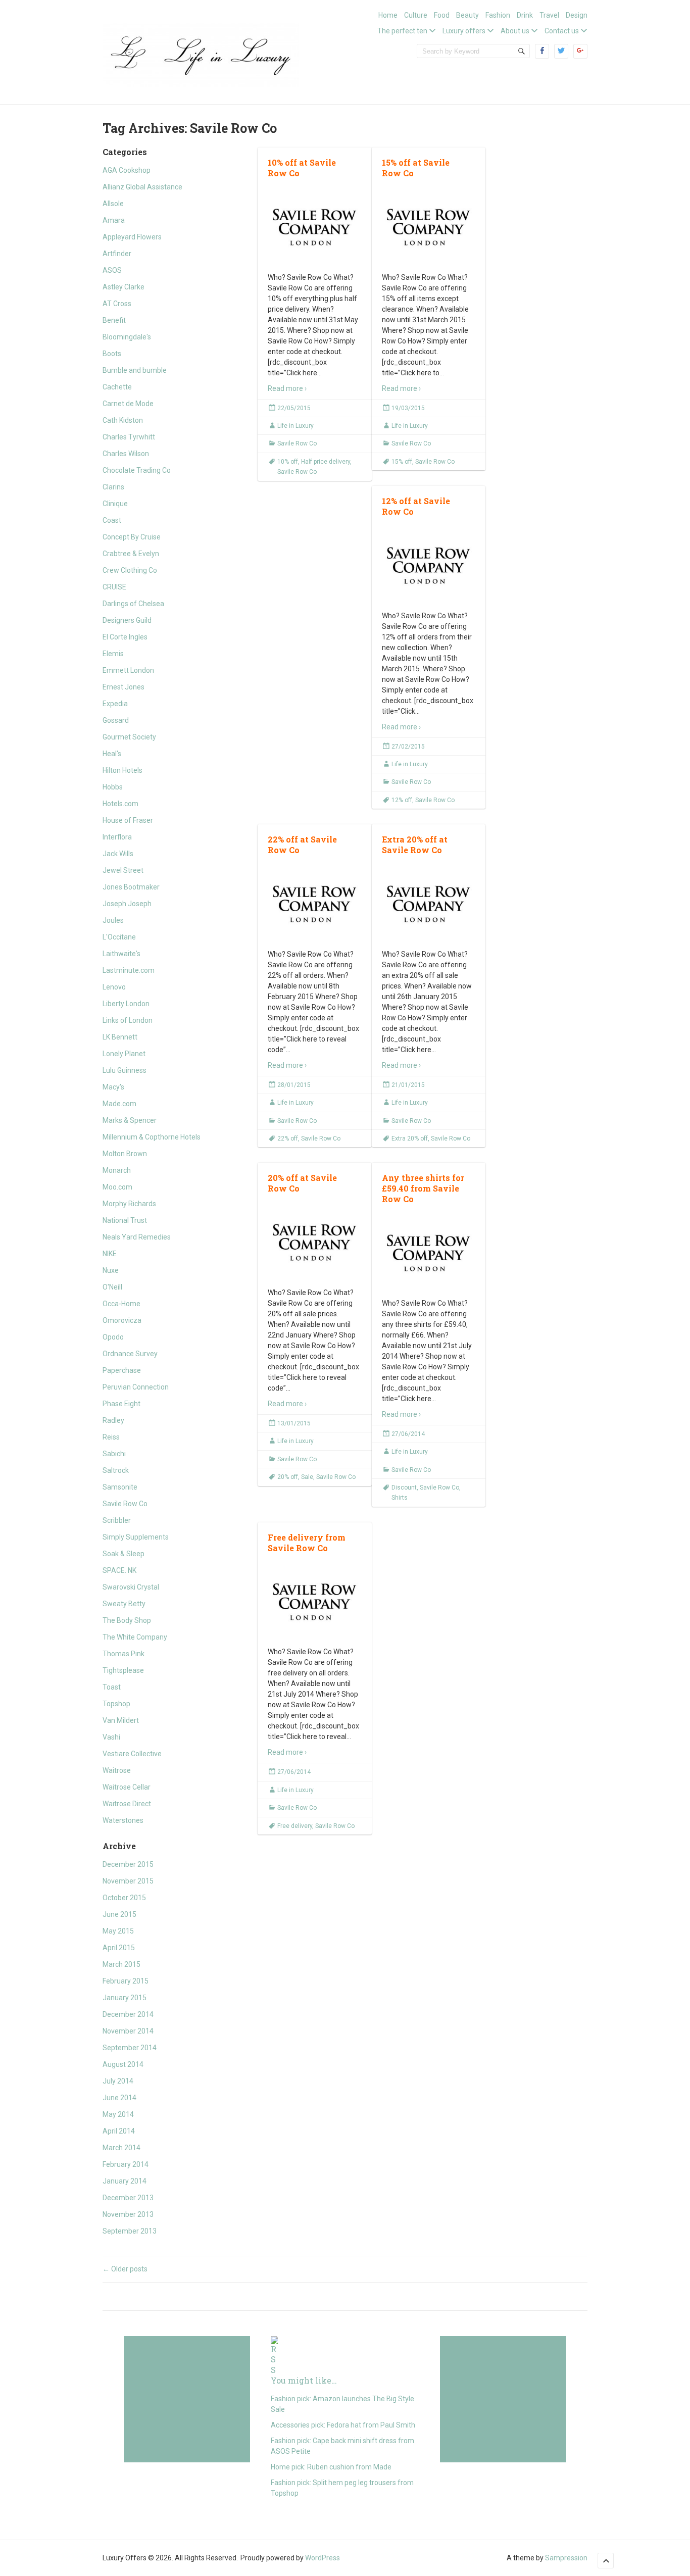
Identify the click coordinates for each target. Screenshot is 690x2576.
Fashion (498, 15)
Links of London (128, 1020)
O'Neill (112, 1287)
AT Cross (117, 304)
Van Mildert (121, 1720)
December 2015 (128, 1864)
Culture (416, 15)
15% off (402, 462)
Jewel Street (123, 870)
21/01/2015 (408, 1085)
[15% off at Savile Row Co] (429, 227)
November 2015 (128, 1881)
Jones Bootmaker (131, 887)
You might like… (304, 2380)
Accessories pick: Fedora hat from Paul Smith (343, 2425)
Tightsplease (123, 1670)
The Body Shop (127, 1620)
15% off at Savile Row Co (416, 168)
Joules (113, 920)
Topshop (116, 1704)
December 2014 (128, 2014)
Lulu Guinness (125, 1070)
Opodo (113, 1337)
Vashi (111, 1737)
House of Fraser (128, 820)
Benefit (114, 320)
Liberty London (126, 1004)
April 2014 (119, 2131)
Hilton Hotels (122, 770)
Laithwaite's (121, 954)
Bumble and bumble (135, 370)
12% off (402, 800)
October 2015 (124, 1898)
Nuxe (111, 1270)
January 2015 (125, 1998)
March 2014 (121, 2148)
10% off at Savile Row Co (302, 168)
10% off (288, 462)
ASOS (112, 270)
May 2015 (118, 1931)
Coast (112, 520)
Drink (525, 15)
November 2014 (128, 2031)
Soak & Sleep (124, 1554)
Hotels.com (120, 804)
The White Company (135, 1637)
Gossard (116, 720)
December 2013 (128, 2198)
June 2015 (119, 1914)
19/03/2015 (408, 408)
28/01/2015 (294, 1085)
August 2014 (123, 2064)
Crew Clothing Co (130, 570)
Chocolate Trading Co (137, 470)
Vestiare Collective (132, 1754)
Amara (114, 220)
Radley (113, 1420)
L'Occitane (119, 937)
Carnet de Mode (128, 404)
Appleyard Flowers (132, 237)
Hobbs (113, 787)
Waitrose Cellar (127, 1787)
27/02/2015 (408, 747)
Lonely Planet (124, 1054)
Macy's (113, 1087)
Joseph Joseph (127, 904)
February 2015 (126, 1981)
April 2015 (119, 1948)
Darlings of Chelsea (133, 604)
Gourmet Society (129, 737)
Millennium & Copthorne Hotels (152, 1137)
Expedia (115, 704)
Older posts (125, 2269)
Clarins (113, 487)
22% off (288, 1138)
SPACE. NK (119, 1570)
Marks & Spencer (130, 1120)
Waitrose (117, 1770)
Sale (307, 1477)
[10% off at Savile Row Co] (315, 227)
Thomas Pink (124, 1654)
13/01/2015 (294, 1423)
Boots (112, 354)
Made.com (119, 1104)
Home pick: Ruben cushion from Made (331, 2467)
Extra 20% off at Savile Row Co (415, 845)
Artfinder (117, 254)
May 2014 (118, 2114)
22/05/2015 (294, 408)
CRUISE (114, 587)
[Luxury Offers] (201, 53)
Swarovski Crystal (131, 1587)
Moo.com (117, 1187)
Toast (112, 1687)
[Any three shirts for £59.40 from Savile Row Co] (429, 1252)
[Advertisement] (187, 2399)
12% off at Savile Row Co (416, 506)
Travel (549, 15)
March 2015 (121, 1964)
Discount (404, 1488)
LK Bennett (120, 1037)
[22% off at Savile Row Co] (315, 903)
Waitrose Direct (127, 1804)
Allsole (113, 204)
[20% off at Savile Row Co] (315, 1242)
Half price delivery (326, 462)
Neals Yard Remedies (137, 1237)
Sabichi (114, 1454)
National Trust (125, 1220)
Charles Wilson (126, 454)
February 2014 (126, 2164)
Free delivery (295, 1826)
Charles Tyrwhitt (129, 437)
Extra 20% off (410, 1138)
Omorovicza (122, 1320)
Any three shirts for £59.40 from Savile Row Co (423, 1188)
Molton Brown (125, 1154)
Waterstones (123, 1820)
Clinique (115, 504)
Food (442, 15)
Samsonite (120, 1487)
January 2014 (125, 2181)
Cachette (117, 387)
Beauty (467, 15)
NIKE (110, 1254)
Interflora (117, 837)
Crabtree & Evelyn (131, 554)
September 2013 (130, 2231)
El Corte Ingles (125, 637)
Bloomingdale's (127, 337)
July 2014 (118, 2081)
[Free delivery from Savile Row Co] (315, 1601)
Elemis (113, 654)
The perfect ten (402, 31)
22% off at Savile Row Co (302, 845)
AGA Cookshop (127, 170)
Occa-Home (121, 1304)
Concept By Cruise (132, 537)
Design (577, 15)
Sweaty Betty (124, 1604)
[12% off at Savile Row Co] (429, 565)
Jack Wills (118, 854)
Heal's (112, 754)
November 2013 (128, 2214)
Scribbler (117, 1520)
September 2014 (130, 2048)
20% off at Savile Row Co (302, 1183)
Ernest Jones (124, 687)
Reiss (111, 1437)
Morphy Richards (129, 1204)
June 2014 (119, 2098)
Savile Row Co (125, 1504)
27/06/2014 (408, 1434)
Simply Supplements (136, 1537)
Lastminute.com (129, 970)
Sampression (566, 2558)
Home (388, 15)
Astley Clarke (124, 287)
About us (515, 31)
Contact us (562, 31)
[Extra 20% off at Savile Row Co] (429, 903)
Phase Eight (121, 1404)
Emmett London (128, 670)
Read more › (287, 388)
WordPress (323, 2558)
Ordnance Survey (130, 1354)
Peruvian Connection (136, 1387)
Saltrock (116, 1470)
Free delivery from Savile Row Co (307, 1543)
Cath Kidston (123, 420)
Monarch (117, 1170)
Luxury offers (464, 31)
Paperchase (122, 1370)
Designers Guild (127, 620)
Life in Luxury (295, 426)
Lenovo (114, 987)
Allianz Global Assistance (142, 187)
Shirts (400, 1498)
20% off (288, 1477)
